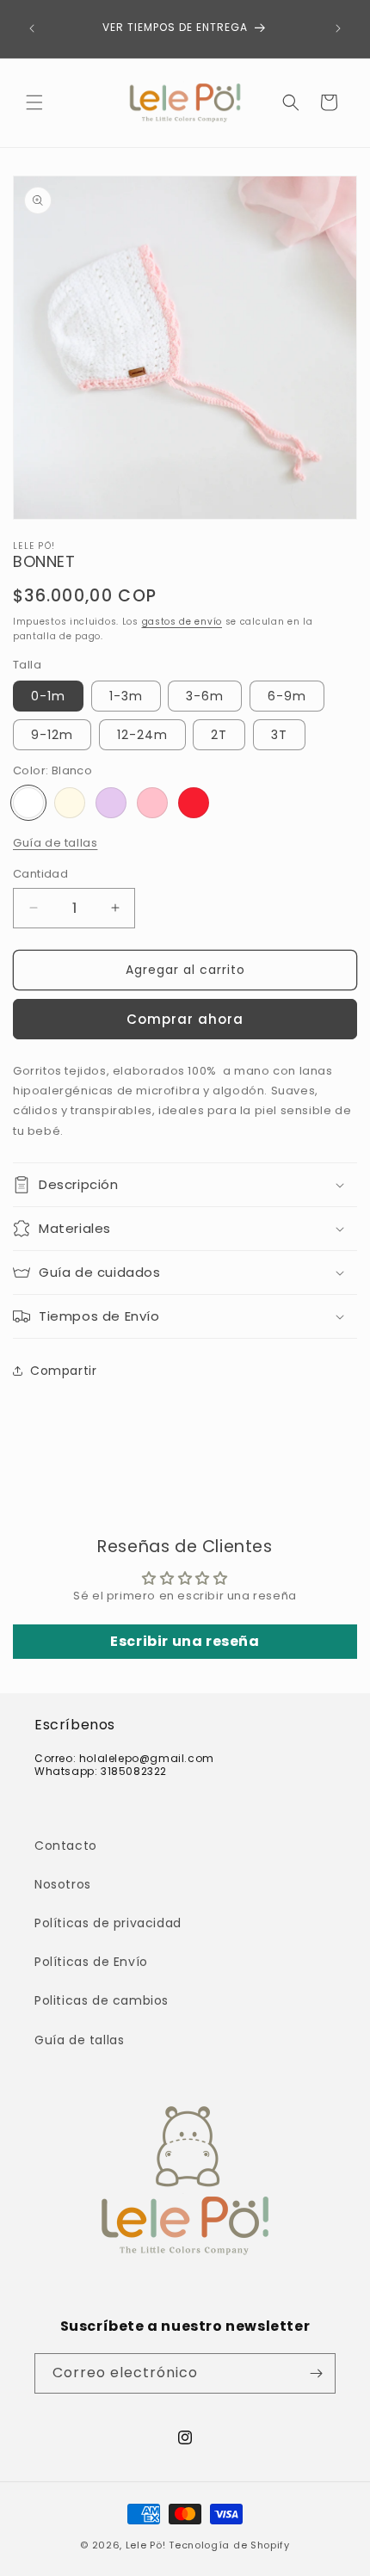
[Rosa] (152, 803)
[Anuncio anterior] (32, 28)
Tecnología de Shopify (229, 2545)
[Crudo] (70, 803)
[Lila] (111, 803)
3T (279, 735)
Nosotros (63, 1884)
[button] (34, 102)
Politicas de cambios (102, 2000)
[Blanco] (28, 803)
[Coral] (194, 803)
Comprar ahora (185, 1019)
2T (219, 735)
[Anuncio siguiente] (338, 28)
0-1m (48, 696)
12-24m (142, 735)
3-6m (205, 696)
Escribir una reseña (185, 1641)
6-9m (287, 696)
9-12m (52, 735)
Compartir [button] (63, 1371)
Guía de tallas (55, 843)
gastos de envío (182, 622)
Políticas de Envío (91, 1962)
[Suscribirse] (316, 2373)
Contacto (66, 1846)
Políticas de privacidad (108, 1923)
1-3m (126, 696)
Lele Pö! (146, 2545)
